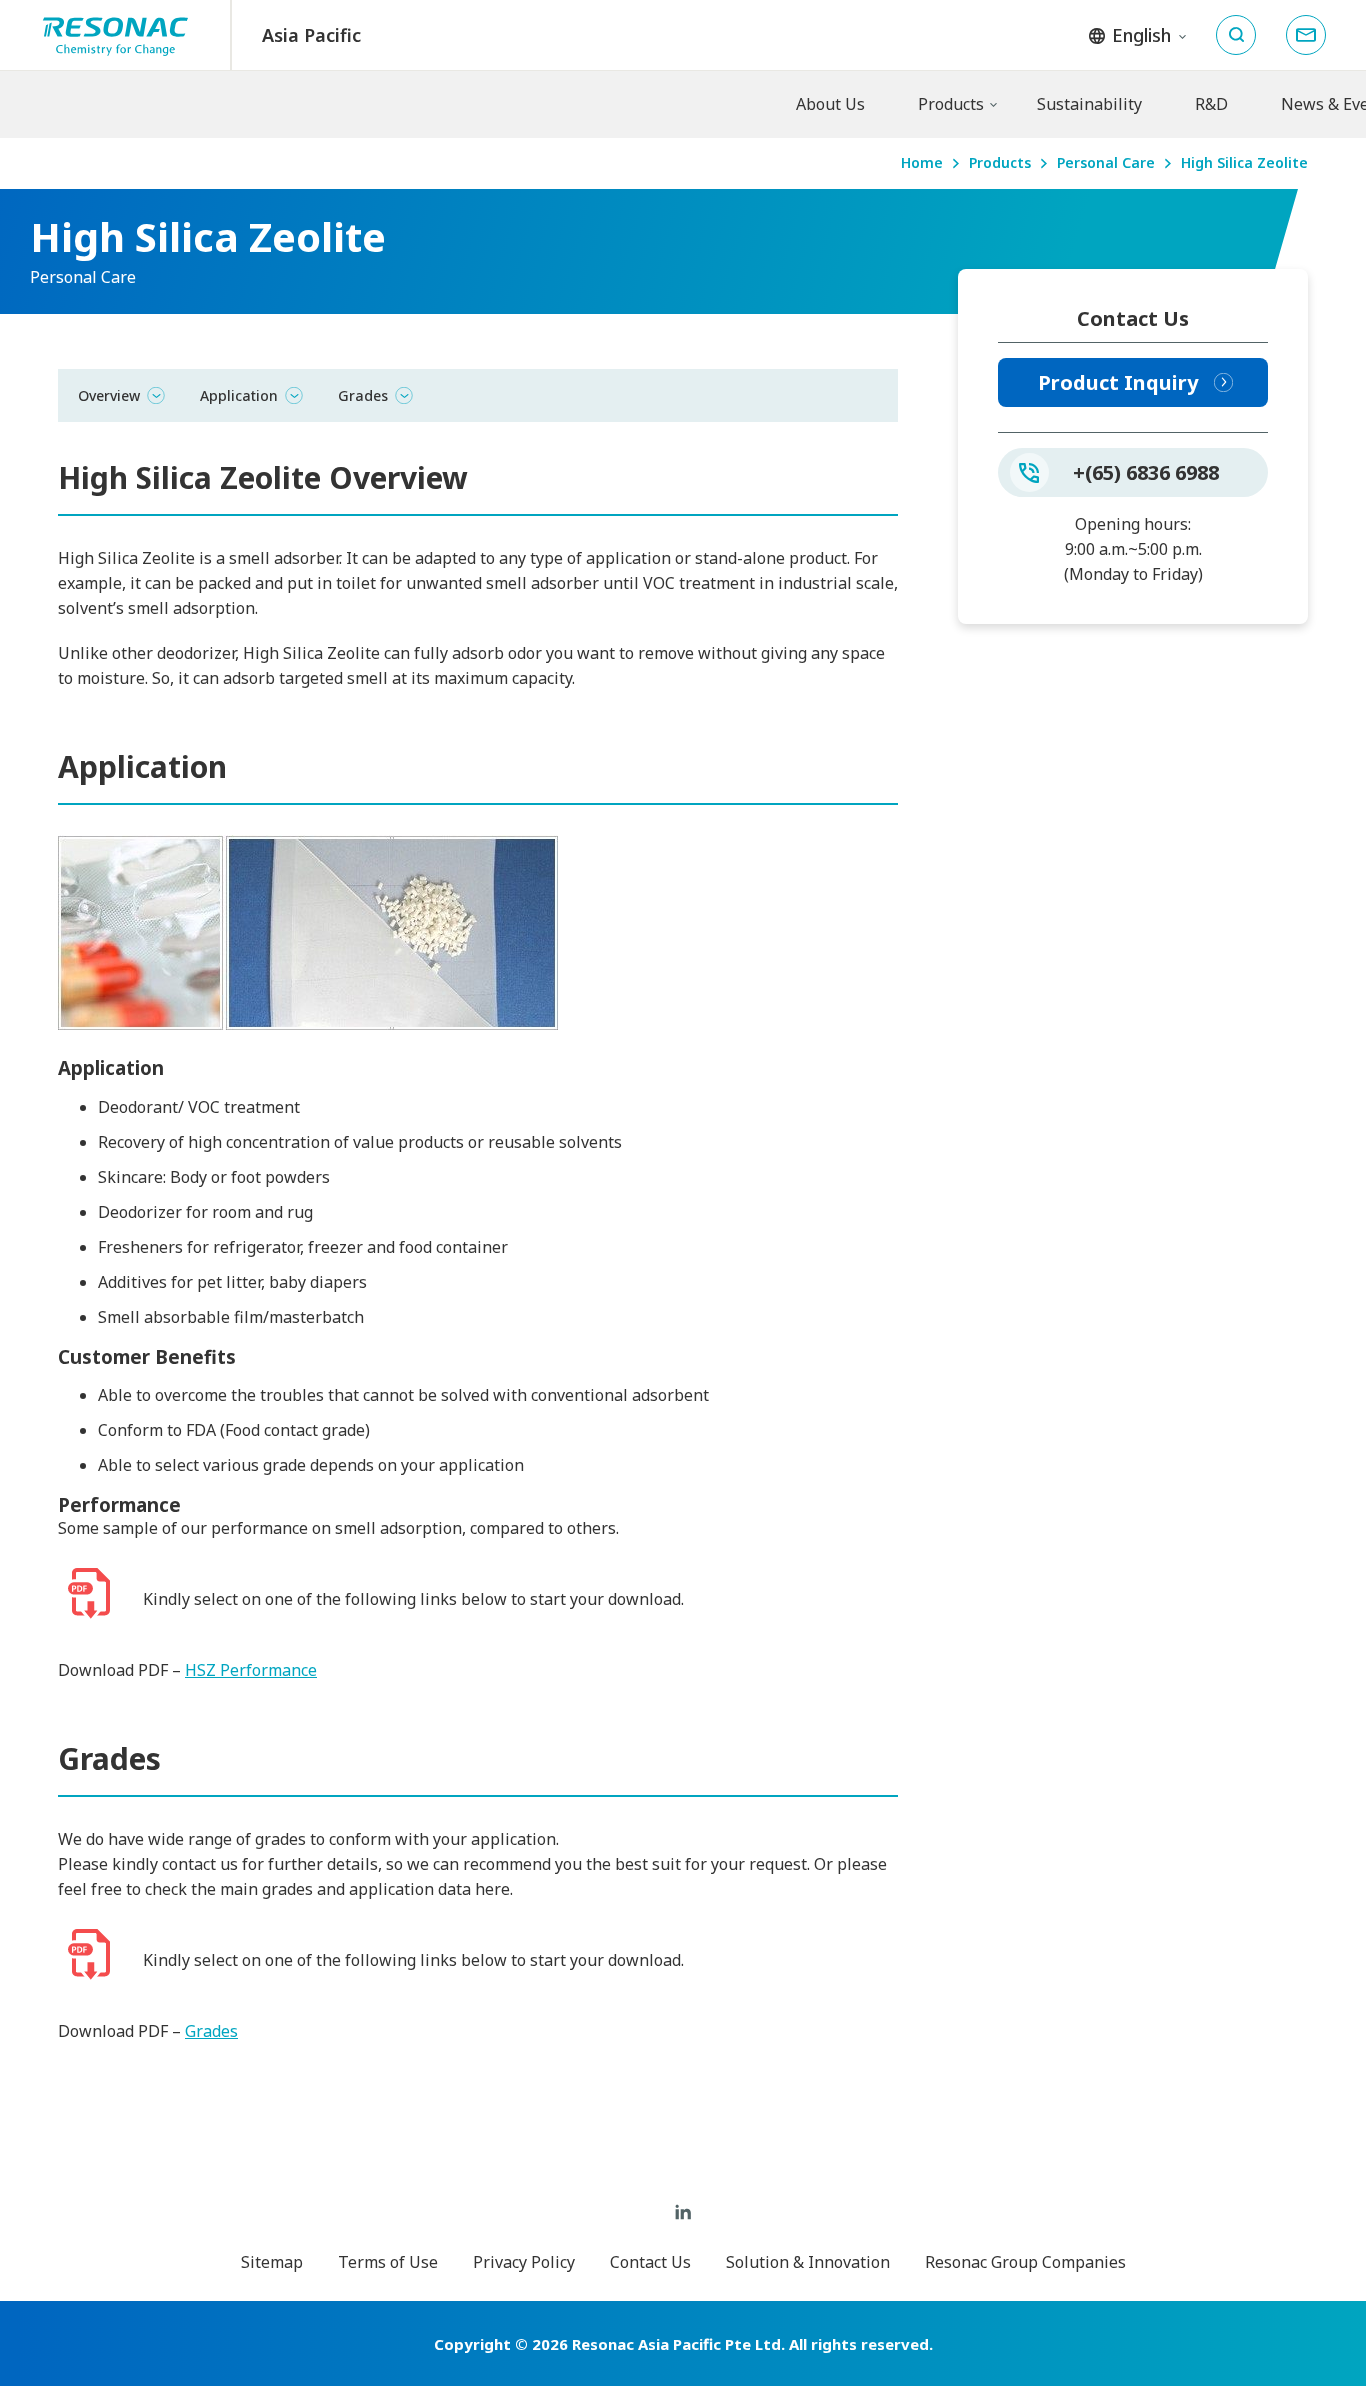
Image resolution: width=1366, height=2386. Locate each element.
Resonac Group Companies (1025, 2262)
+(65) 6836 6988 (1146, 472)
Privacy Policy (524, 2262)
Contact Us (650, 2262)
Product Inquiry (1118, 382)
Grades (363, 395)
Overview (109, 395)
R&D (1211, 104)
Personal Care (1106, 163)
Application (239, 395)
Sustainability (1089, 104)
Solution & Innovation (808, 2262)
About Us (830, 104)
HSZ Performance (251, 1670)
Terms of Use (388, 2262)
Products (951, 104)
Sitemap (272, 2262)
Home (922, 163)
